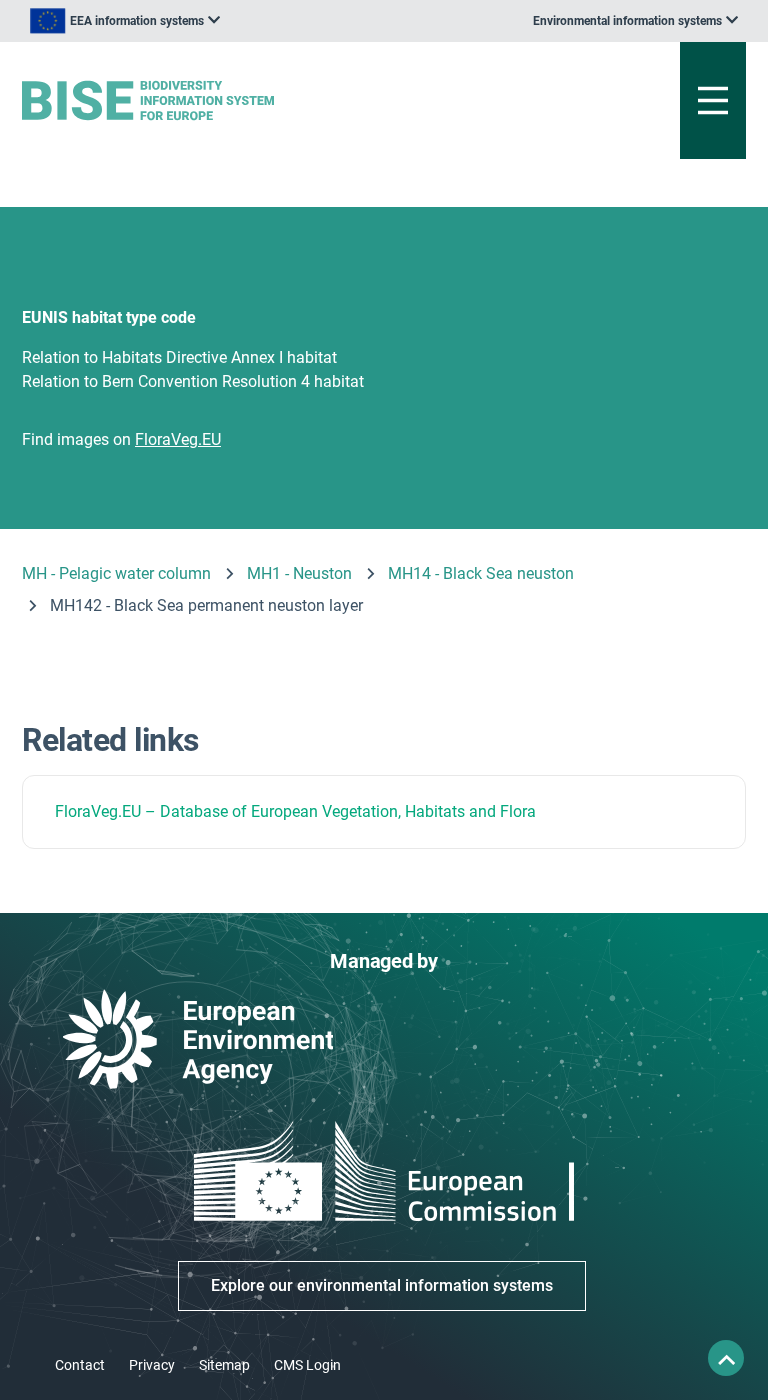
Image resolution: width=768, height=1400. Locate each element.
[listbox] (125, 21)
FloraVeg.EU (98, 811)
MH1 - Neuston (299, 573)
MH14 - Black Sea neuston (481, 573)
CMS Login (307, 1365)
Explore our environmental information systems (382, 1285)
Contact (80, 1365)
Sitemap (224, 1365)
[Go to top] (726, 1358)
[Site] (258, 100)
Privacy (152, 1365)
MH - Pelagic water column (116, 573)
